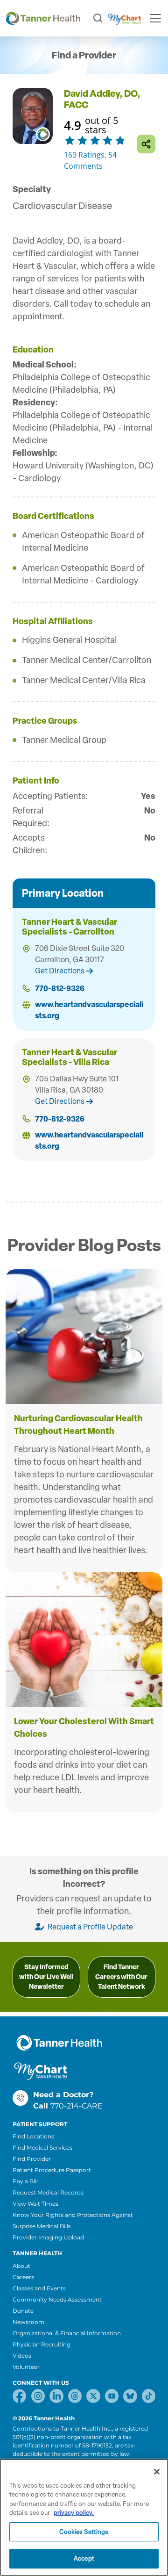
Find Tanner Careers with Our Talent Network (121, 1977)
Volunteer (26, 2367)
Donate (23, 2311)
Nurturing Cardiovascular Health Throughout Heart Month (78, 1425)
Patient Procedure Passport (52, 2170)
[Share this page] (146, 144)
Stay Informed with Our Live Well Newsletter (46, 1977)
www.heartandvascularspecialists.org (89, 1010)
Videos (22, 2356)
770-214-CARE (77, 2106)
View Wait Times (35, 2204)
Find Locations (33, 2136)
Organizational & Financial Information (67, 2333)
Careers (23, 2277)
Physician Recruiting (42, 2344)
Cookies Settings (84, 2532)
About (21, 2266)
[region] (84, 2517)
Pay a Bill (25, 2181)
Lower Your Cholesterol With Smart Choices (84, 1728)
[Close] (157, 2472)
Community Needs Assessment (57, 2299)
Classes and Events (39, 2288)
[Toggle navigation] (155, 18)
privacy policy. (74, 2513)
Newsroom (28, 2322)
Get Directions (60, 971)
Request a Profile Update (90, 1927)
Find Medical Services (42, 2148)
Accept (84, 2558)
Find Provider (32, 2159)
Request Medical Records (48, 2192)
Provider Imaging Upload (48, 2237)
